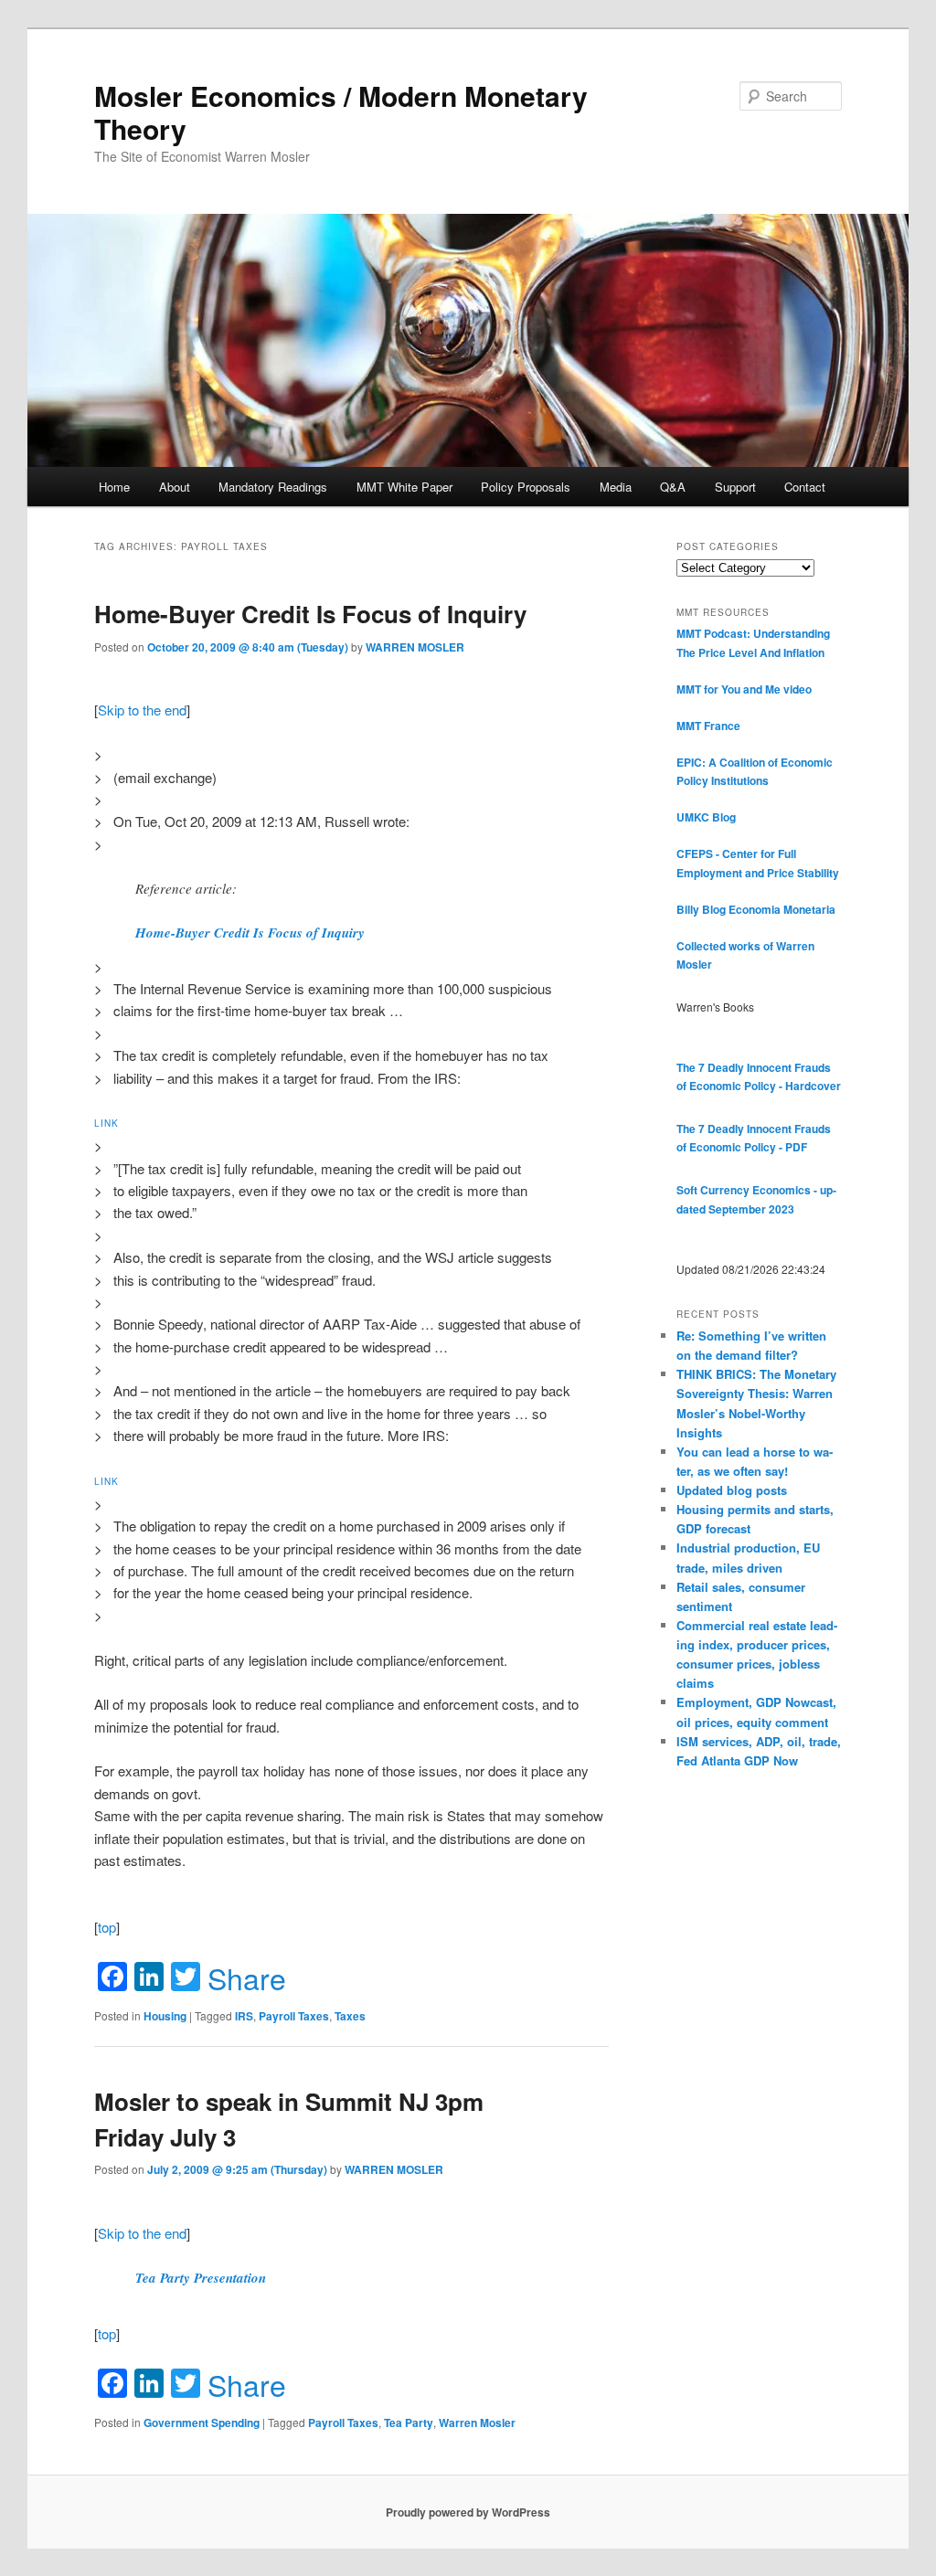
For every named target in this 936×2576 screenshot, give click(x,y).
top (107, 1927)
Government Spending (202, 2422)
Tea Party (409, 2422)
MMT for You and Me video (744, 689)
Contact (805, 487)
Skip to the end (142, 710)
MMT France (708, 726)
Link (106, 1123)
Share (247, 1977)
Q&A (673, 487)
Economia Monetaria (782, 909)
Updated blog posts (732, 1490)
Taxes (350, 2016)
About (175, 487)
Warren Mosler (477, 2422)
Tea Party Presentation (201, 2278)
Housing (165, 2016)
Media (616, 487)
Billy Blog (701, 909)
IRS (244, 2016)
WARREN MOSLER (415, 647)
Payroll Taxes (294, 2016)
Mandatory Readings (273, 487)
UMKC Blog (706, 817)
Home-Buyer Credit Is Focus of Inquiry (310, 614)
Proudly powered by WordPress (468, 2512)
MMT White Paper (404, 487)
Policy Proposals (526, 487)
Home (114, 487)
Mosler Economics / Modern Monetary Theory (341, 112)
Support (735, 487)
